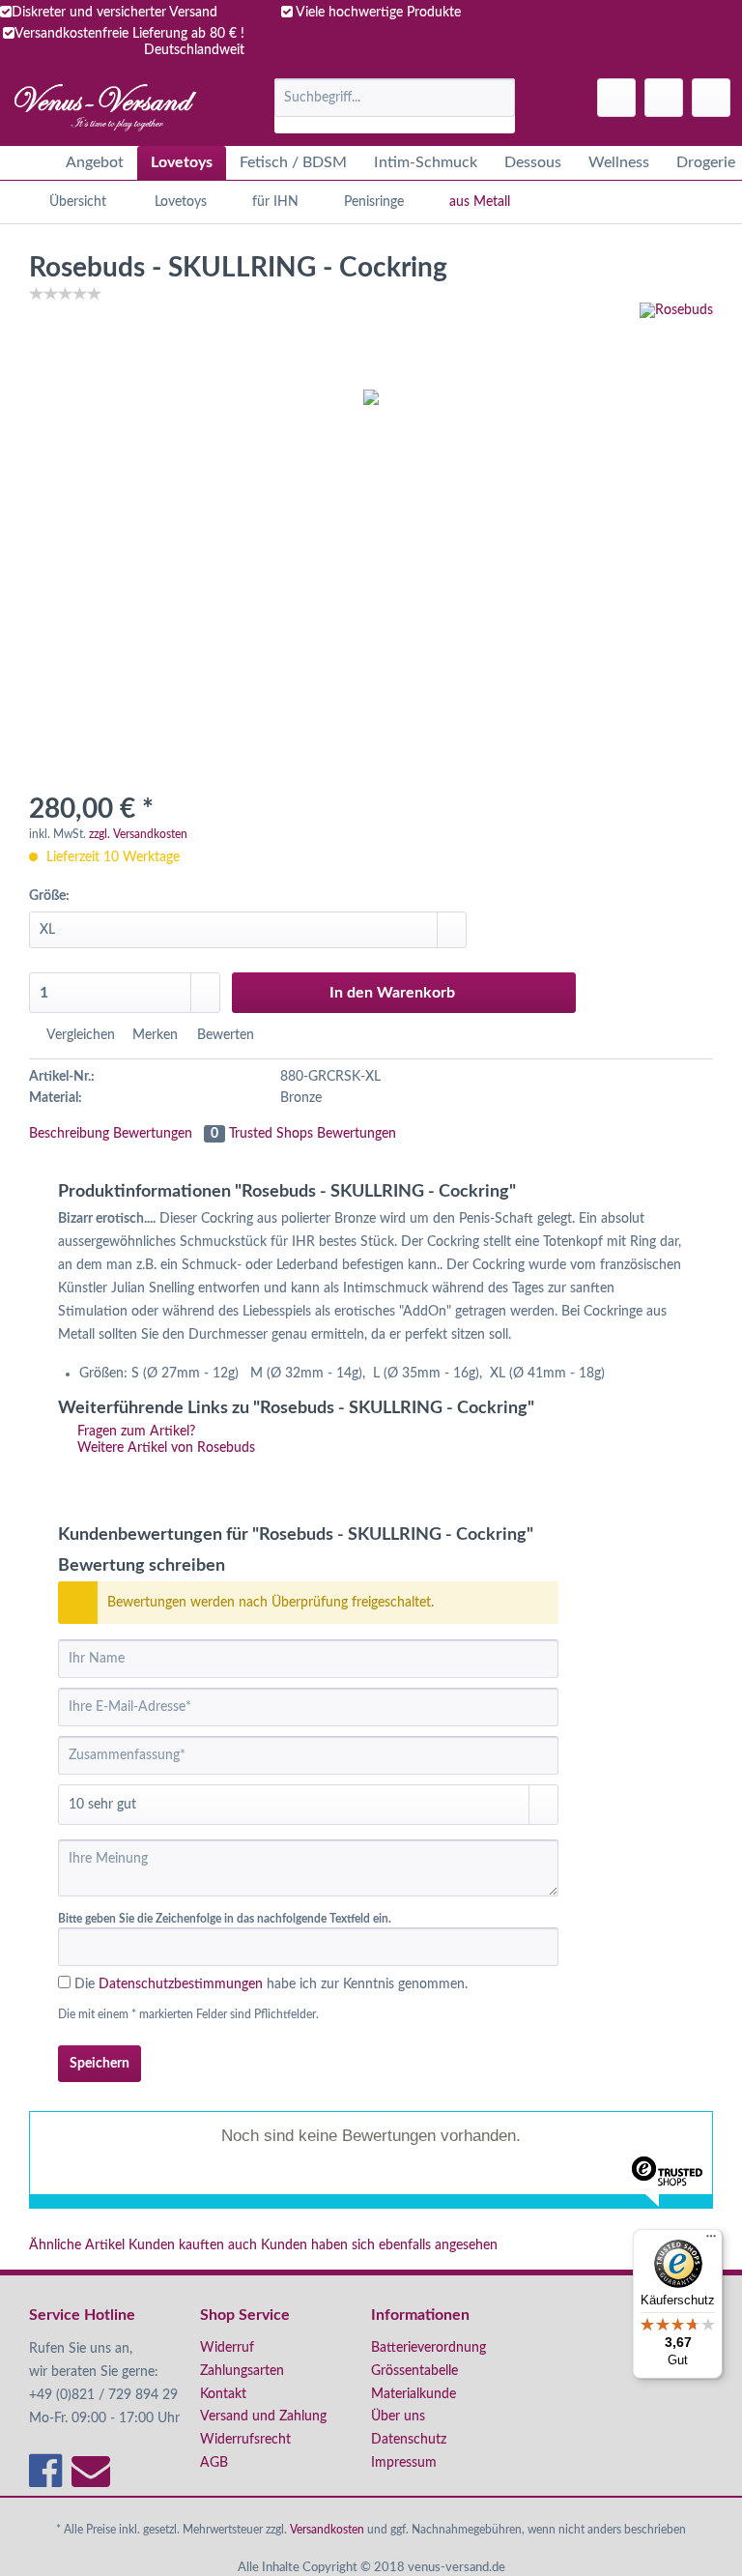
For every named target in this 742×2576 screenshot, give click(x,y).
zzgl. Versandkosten (138, 834)
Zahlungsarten (242, 2371)
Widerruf (227, 2348)
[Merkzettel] (616, 98)
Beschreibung (69, 1134)
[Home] (29, 163)
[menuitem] (395, 106)
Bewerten (224, 1035)
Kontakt (223, 2394)
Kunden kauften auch (193, 2245)
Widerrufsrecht (245, 2440)
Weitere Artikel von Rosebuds (164, 1448)
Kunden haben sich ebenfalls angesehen (379, 2245)
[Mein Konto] (664, 98)
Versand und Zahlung (263, 2417)
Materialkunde (414, 2394)
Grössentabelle (414, 2371)
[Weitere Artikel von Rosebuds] (676, 336)
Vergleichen (79, 1035)
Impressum (404, 2463)
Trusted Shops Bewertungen (313, 1134)
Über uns (398, 2417)
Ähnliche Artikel (77, 2245)
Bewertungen (166, 1134)
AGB (214, 2463)
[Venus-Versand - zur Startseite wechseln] (103, 107)
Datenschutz (409, 2440)
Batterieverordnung (428, 2348)
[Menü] (711, 2241)
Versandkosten (327, 2530)
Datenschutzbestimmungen (181, 1984)
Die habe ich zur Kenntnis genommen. (271, 1984)
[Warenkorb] (711, 98)
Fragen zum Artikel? (134, 1432)
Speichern (100, 2064)
